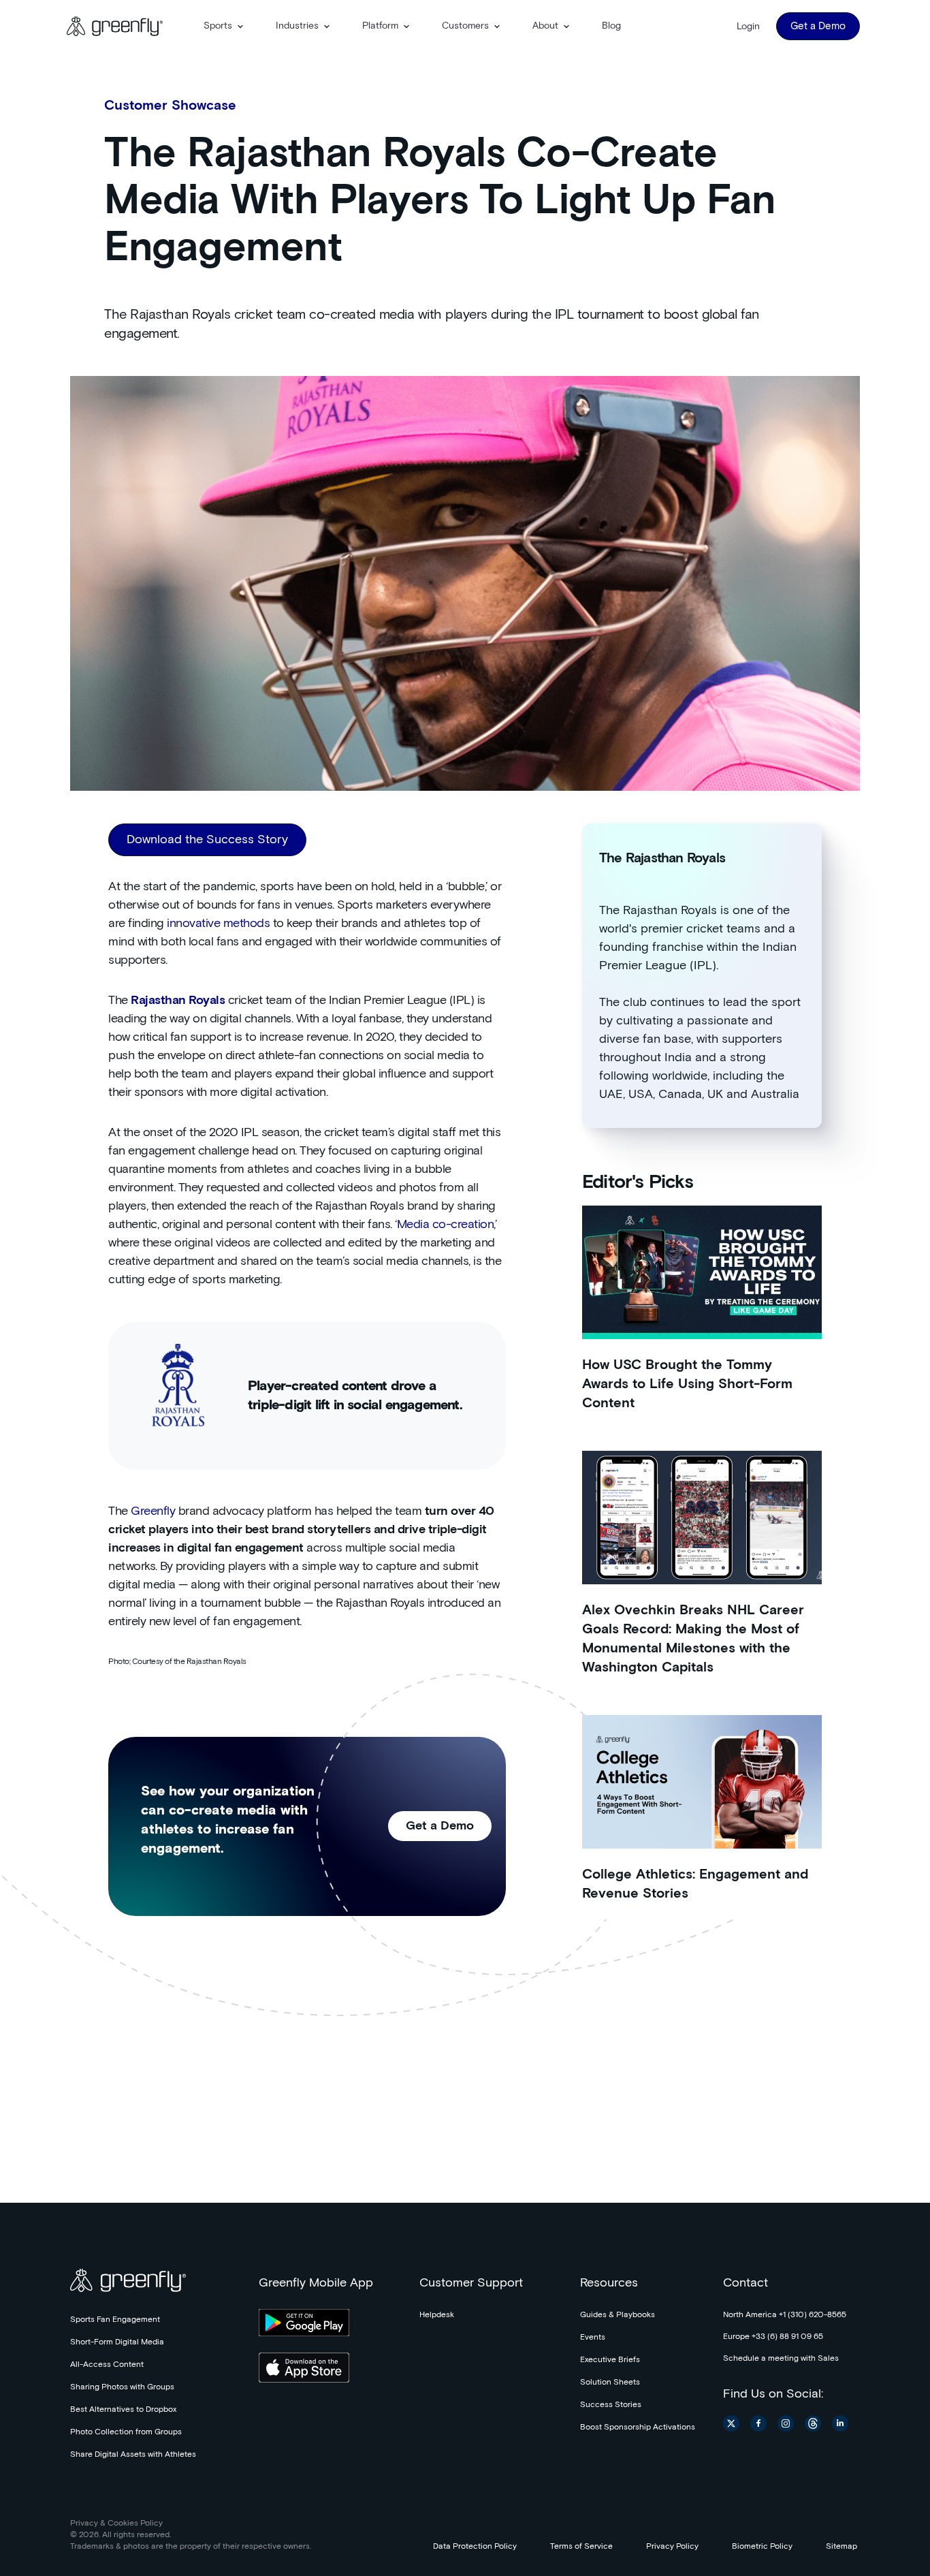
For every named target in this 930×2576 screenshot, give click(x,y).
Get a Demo (818, 26)
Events (593, 2338)
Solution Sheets (610, 2383)
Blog (611, 26)
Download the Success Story (207, 840)
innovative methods (218, 924)
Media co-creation (446, 1225)
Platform (380, 26)
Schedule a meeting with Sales (781, 2359)
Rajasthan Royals (178, 1001)
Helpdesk (437, 2315)
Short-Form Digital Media (117, 2342)
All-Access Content (107, 2365)
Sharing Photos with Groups (122, 2387)
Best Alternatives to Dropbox (123, 2410)
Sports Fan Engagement (115, 2320)
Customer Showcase (170, 106)
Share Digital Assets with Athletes (133, 2455)
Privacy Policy (672, 2547)
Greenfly (153, 1511)
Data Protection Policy (475, 2547)
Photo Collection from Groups (126, 2432)
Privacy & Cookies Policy (116, 2524)
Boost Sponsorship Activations (638, 2428)
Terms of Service (581, 2547)
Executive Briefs (610, 2360)
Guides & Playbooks (618, 2315)
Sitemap (841, 2547)
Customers (465, 26)
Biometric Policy (762, 2547)
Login (748, 27)
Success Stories (611, 2405)
